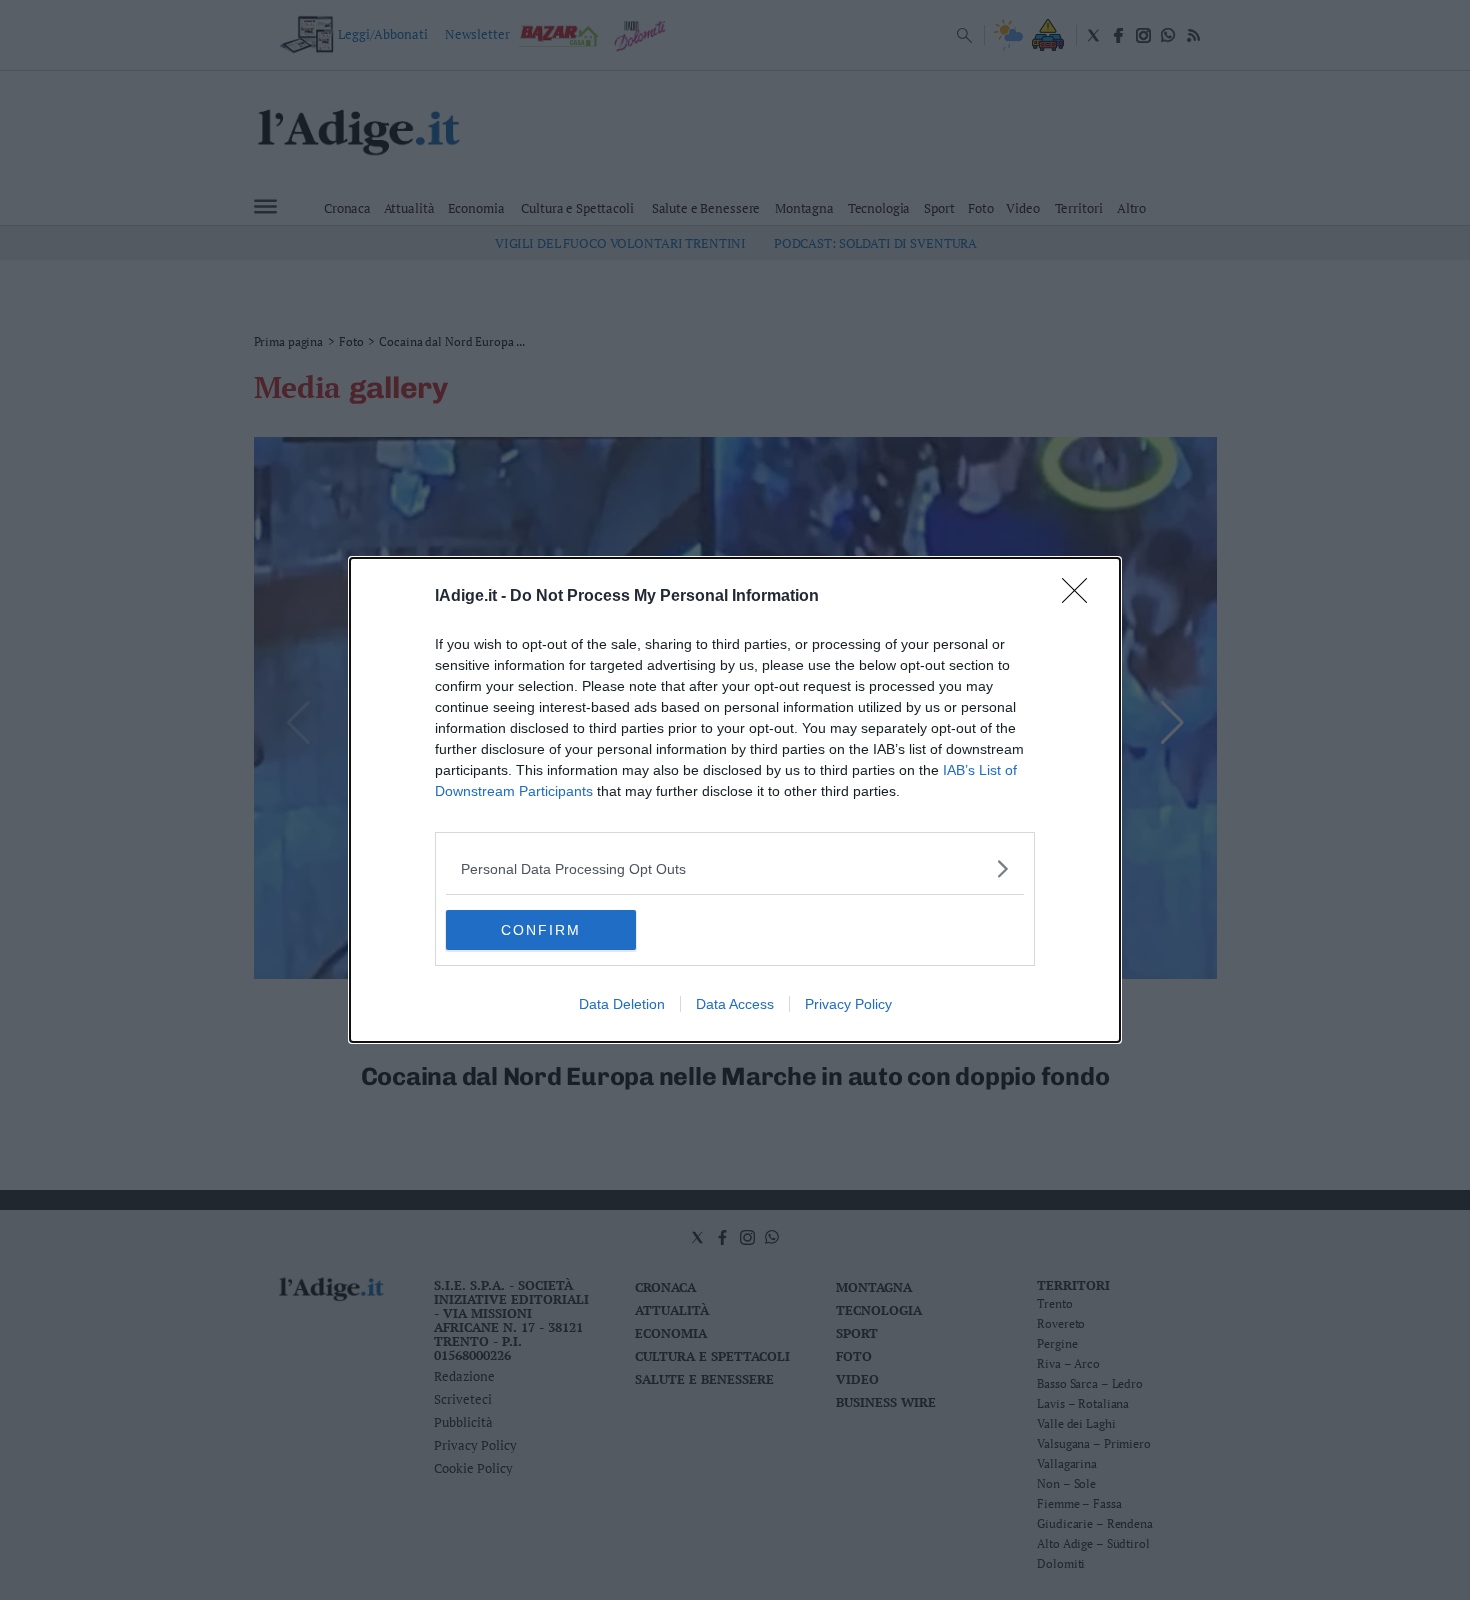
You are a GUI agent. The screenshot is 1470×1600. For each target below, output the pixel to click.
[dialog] (735, 800)
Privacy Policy (848, 1004)
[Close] (1081, 597)
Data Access (735, 1004)
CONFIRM (541, 930)
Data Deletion (622, 1004)
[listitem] (735, 868)
